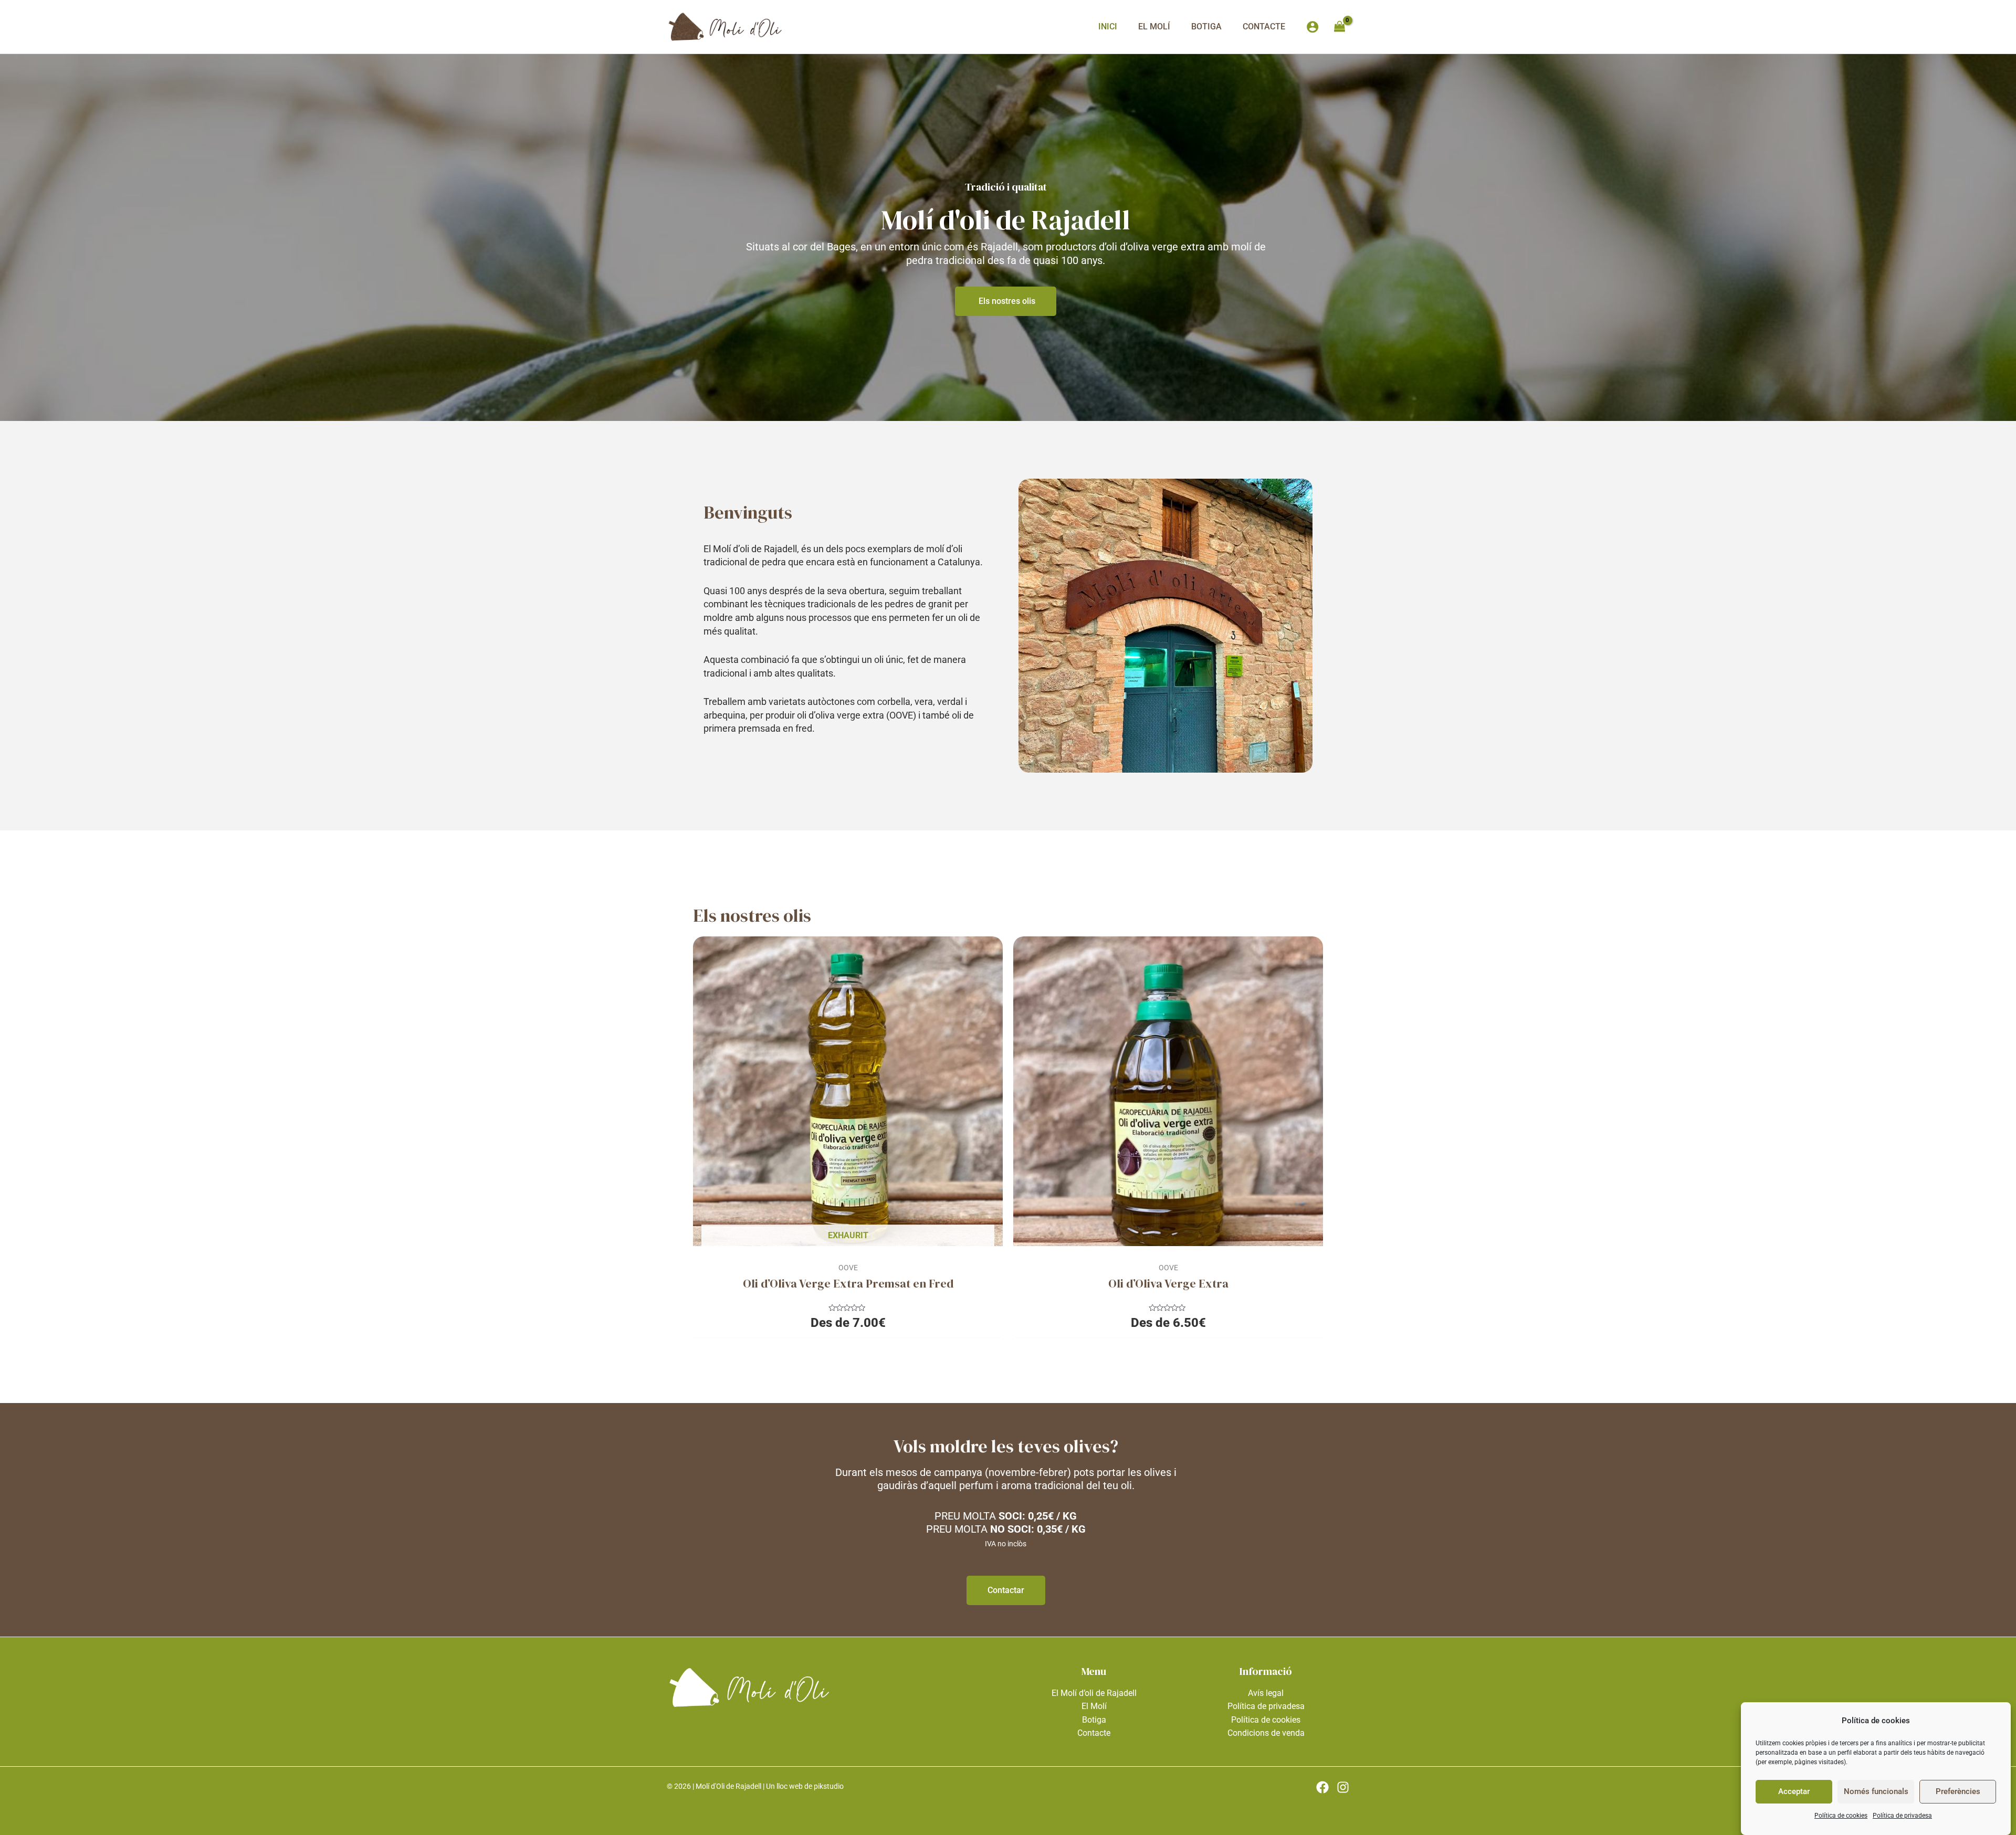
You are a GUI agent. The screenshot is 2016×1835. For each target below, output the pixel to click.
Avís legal (1266, 1693)
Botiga (1206, 27)
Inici (1108, 27)
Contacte (1264, 27)
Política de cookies (1841, 1816)
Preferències (1958, 1791)
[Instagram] (1343, 1787)
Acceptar (1794, 1791)
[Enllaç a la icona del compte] (1312, 27)
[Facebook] (1322, 1787)
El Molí (1154, 27)
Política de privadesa (1902, 1816)
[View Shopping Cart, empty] (1339, 27)
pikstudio (829, 1786)
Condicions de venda (1266, 1733)
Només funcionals (1876, 1791)
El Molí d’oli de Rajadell (1094, 1693)
